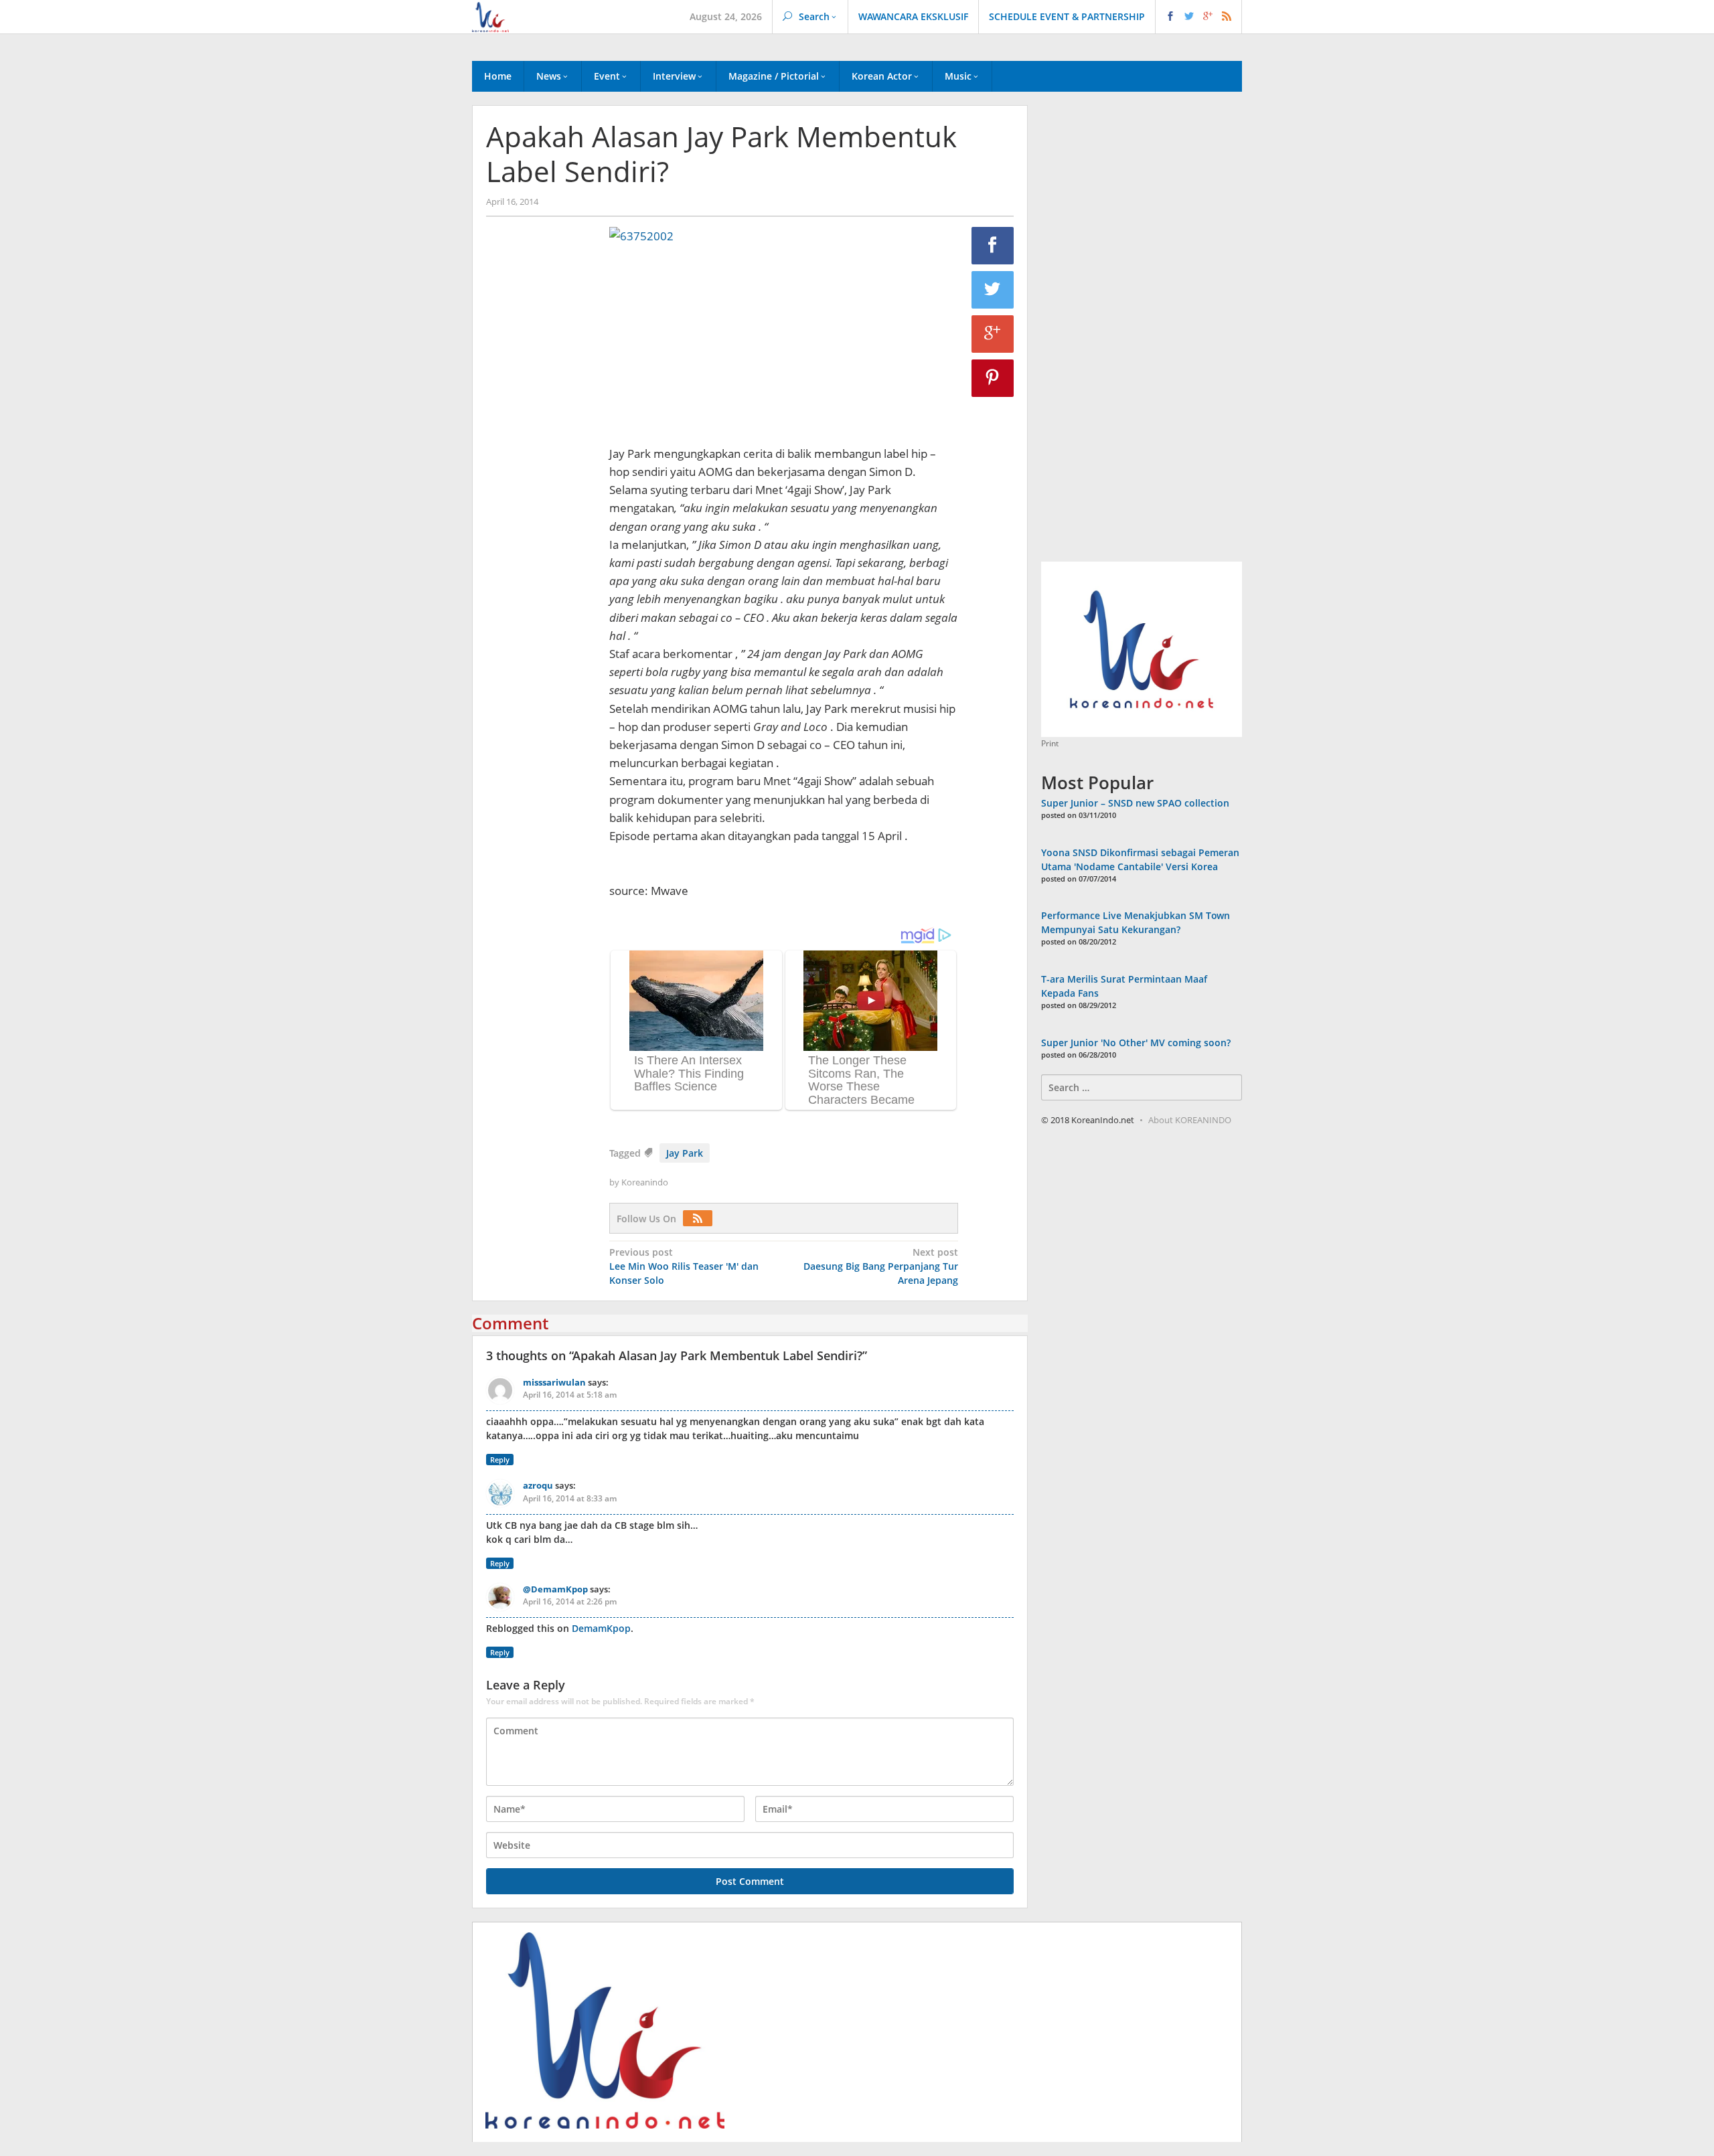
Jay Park (685, 1153)
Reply (500, 1460)
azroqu (538, 1485)
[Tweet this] (993, 290)
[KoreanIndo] (490, 16)
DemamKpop (601, 1628)
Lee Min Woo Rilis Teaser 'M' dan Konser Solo (684, 1266)
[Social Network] (1199, 17)
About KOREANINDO (1190, 1120)
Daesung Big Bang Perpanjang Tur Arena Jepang (881, 1266)
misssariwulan (554, 1382)
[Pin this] (993, 378)
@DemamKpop (555, 1589)
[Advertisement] (541, 456)
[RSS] (701, 1219)
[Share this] (993, 246)
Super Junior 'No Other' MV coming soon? (1136, 1043)
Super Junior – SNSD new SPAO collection (1135, 803)
